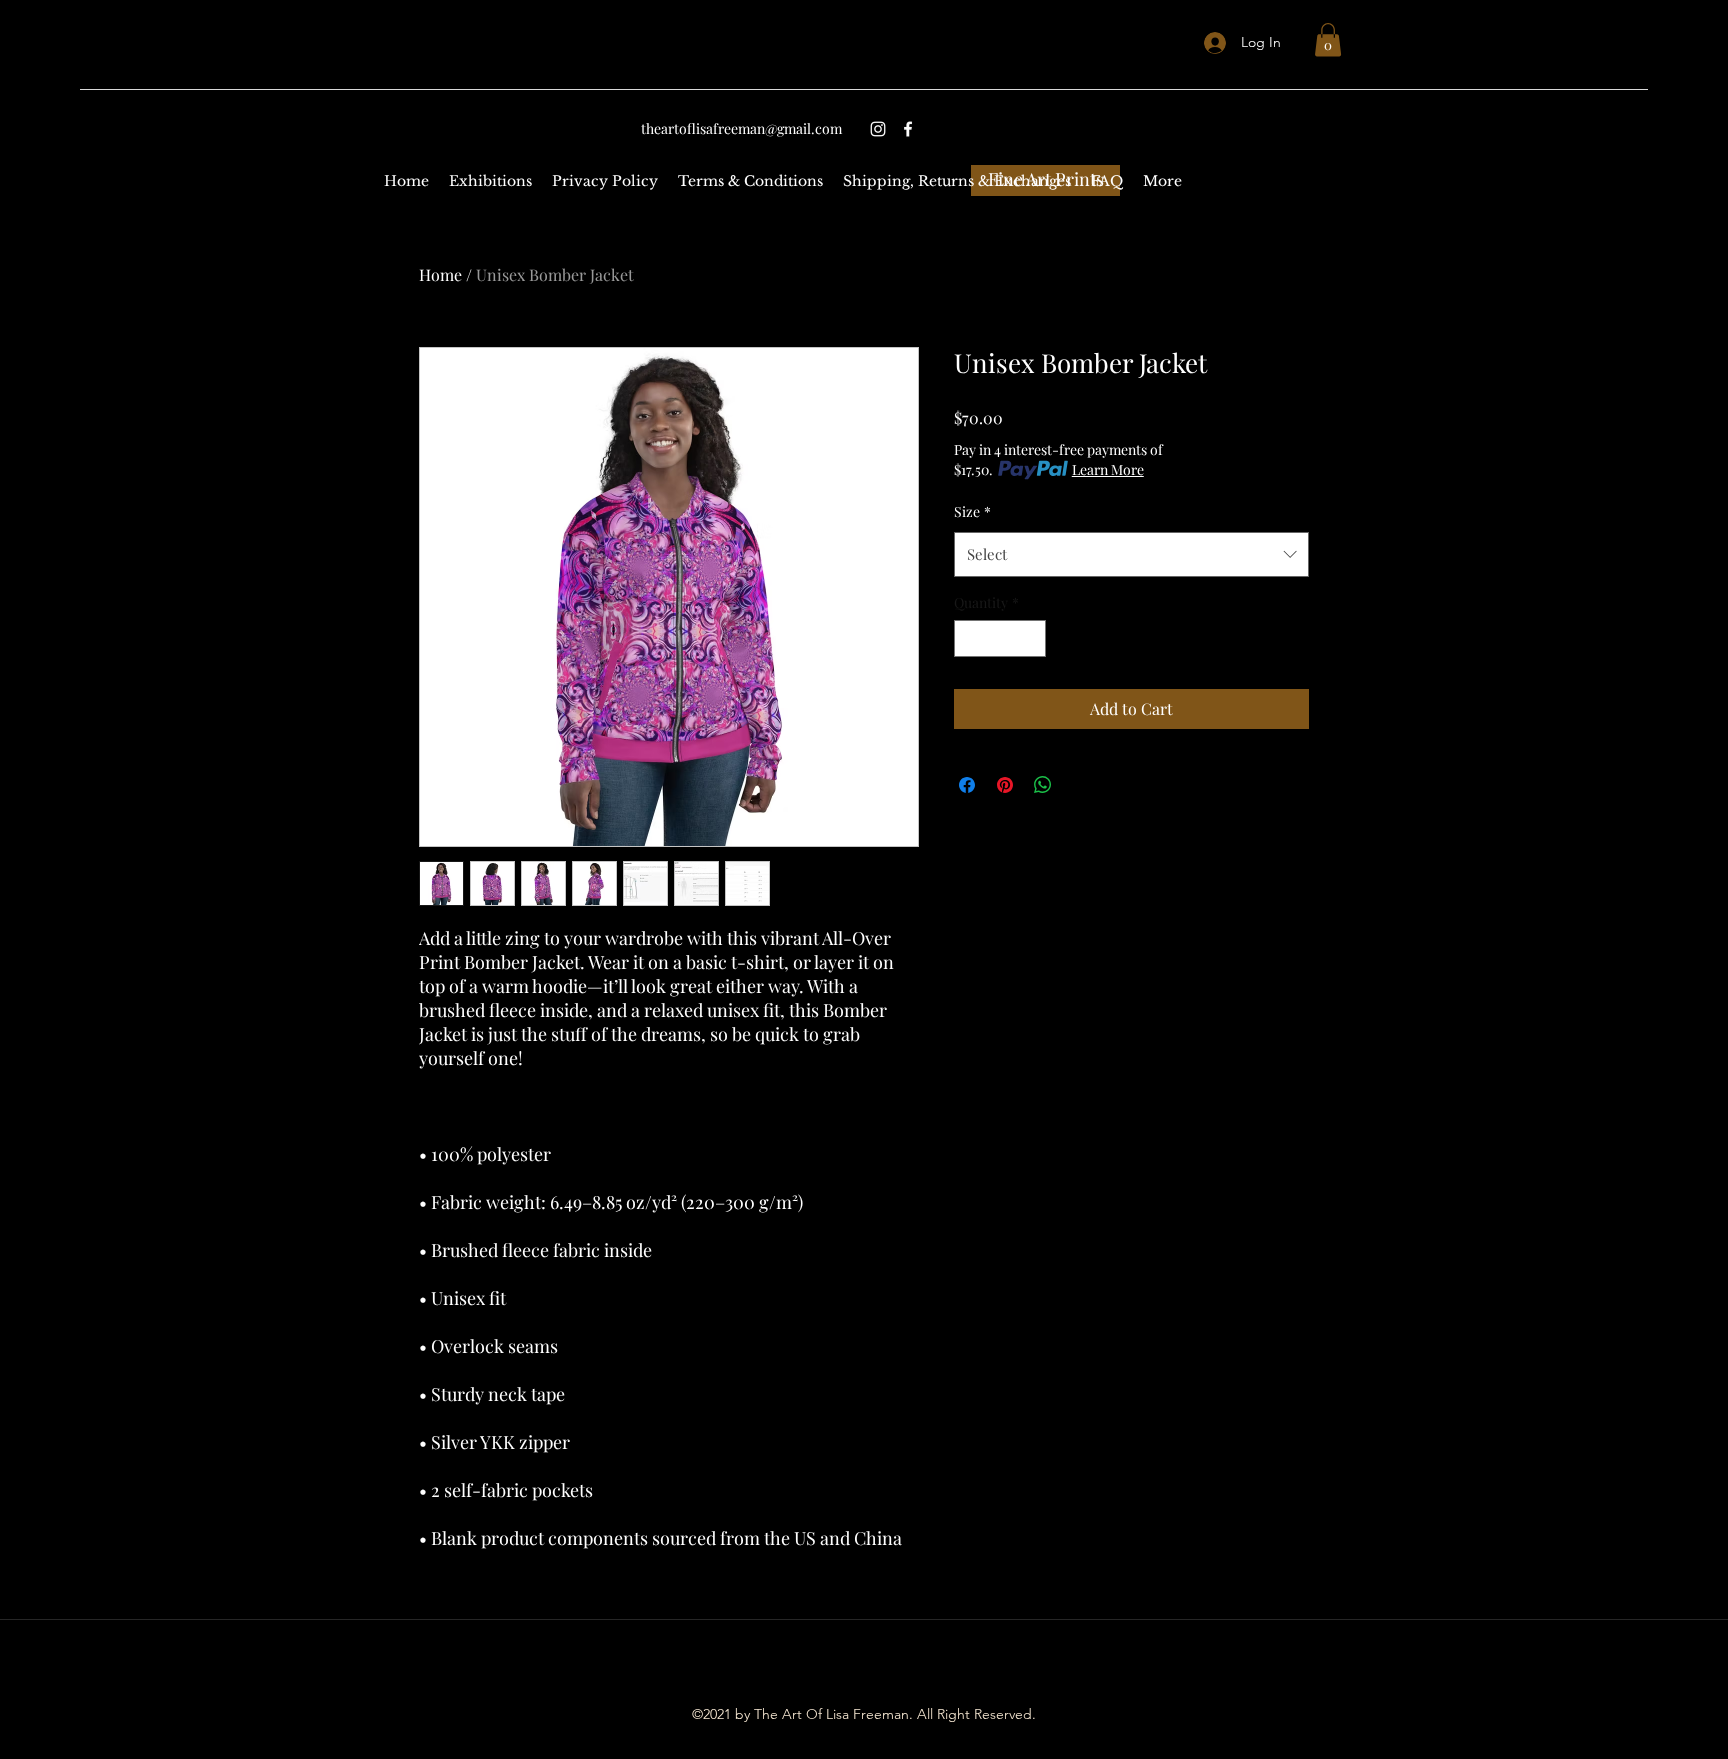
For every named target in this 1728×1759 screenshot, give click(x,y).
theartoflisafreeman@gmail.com (741, 128)
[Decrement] (969, 638)
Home (440, 274)
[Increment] (1030, 638)
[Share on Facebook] (967, 785)
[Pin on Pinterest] (1005, 785)
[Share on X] (1081, 785)
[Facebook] (908, 129)
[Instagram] (878, 129)
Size (972, 511)
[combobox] (1131, 554)
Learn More (1108, 469)
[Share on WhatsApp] (1043, 785)
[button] (1328, 39)
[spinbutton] (1000, 638)
